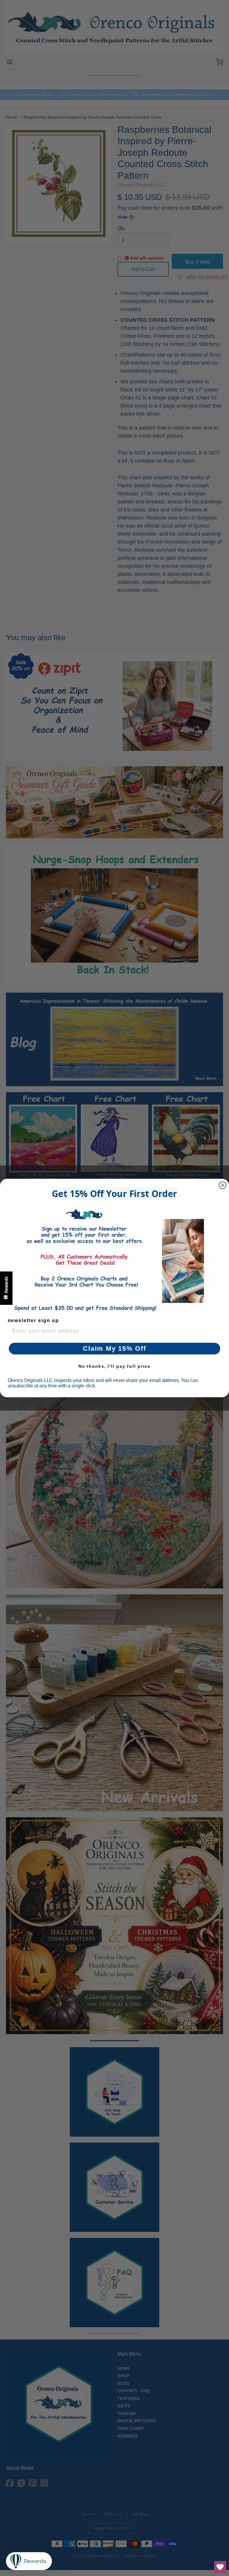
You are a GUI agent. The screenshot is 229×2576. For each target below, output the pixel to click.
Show (6, 1288)
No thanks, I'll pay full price (114, 1366)
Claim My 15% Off (114, 1348)
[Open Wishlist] (220, 2567)
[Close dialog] (223, 1185)
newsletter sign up (33, 1320)
